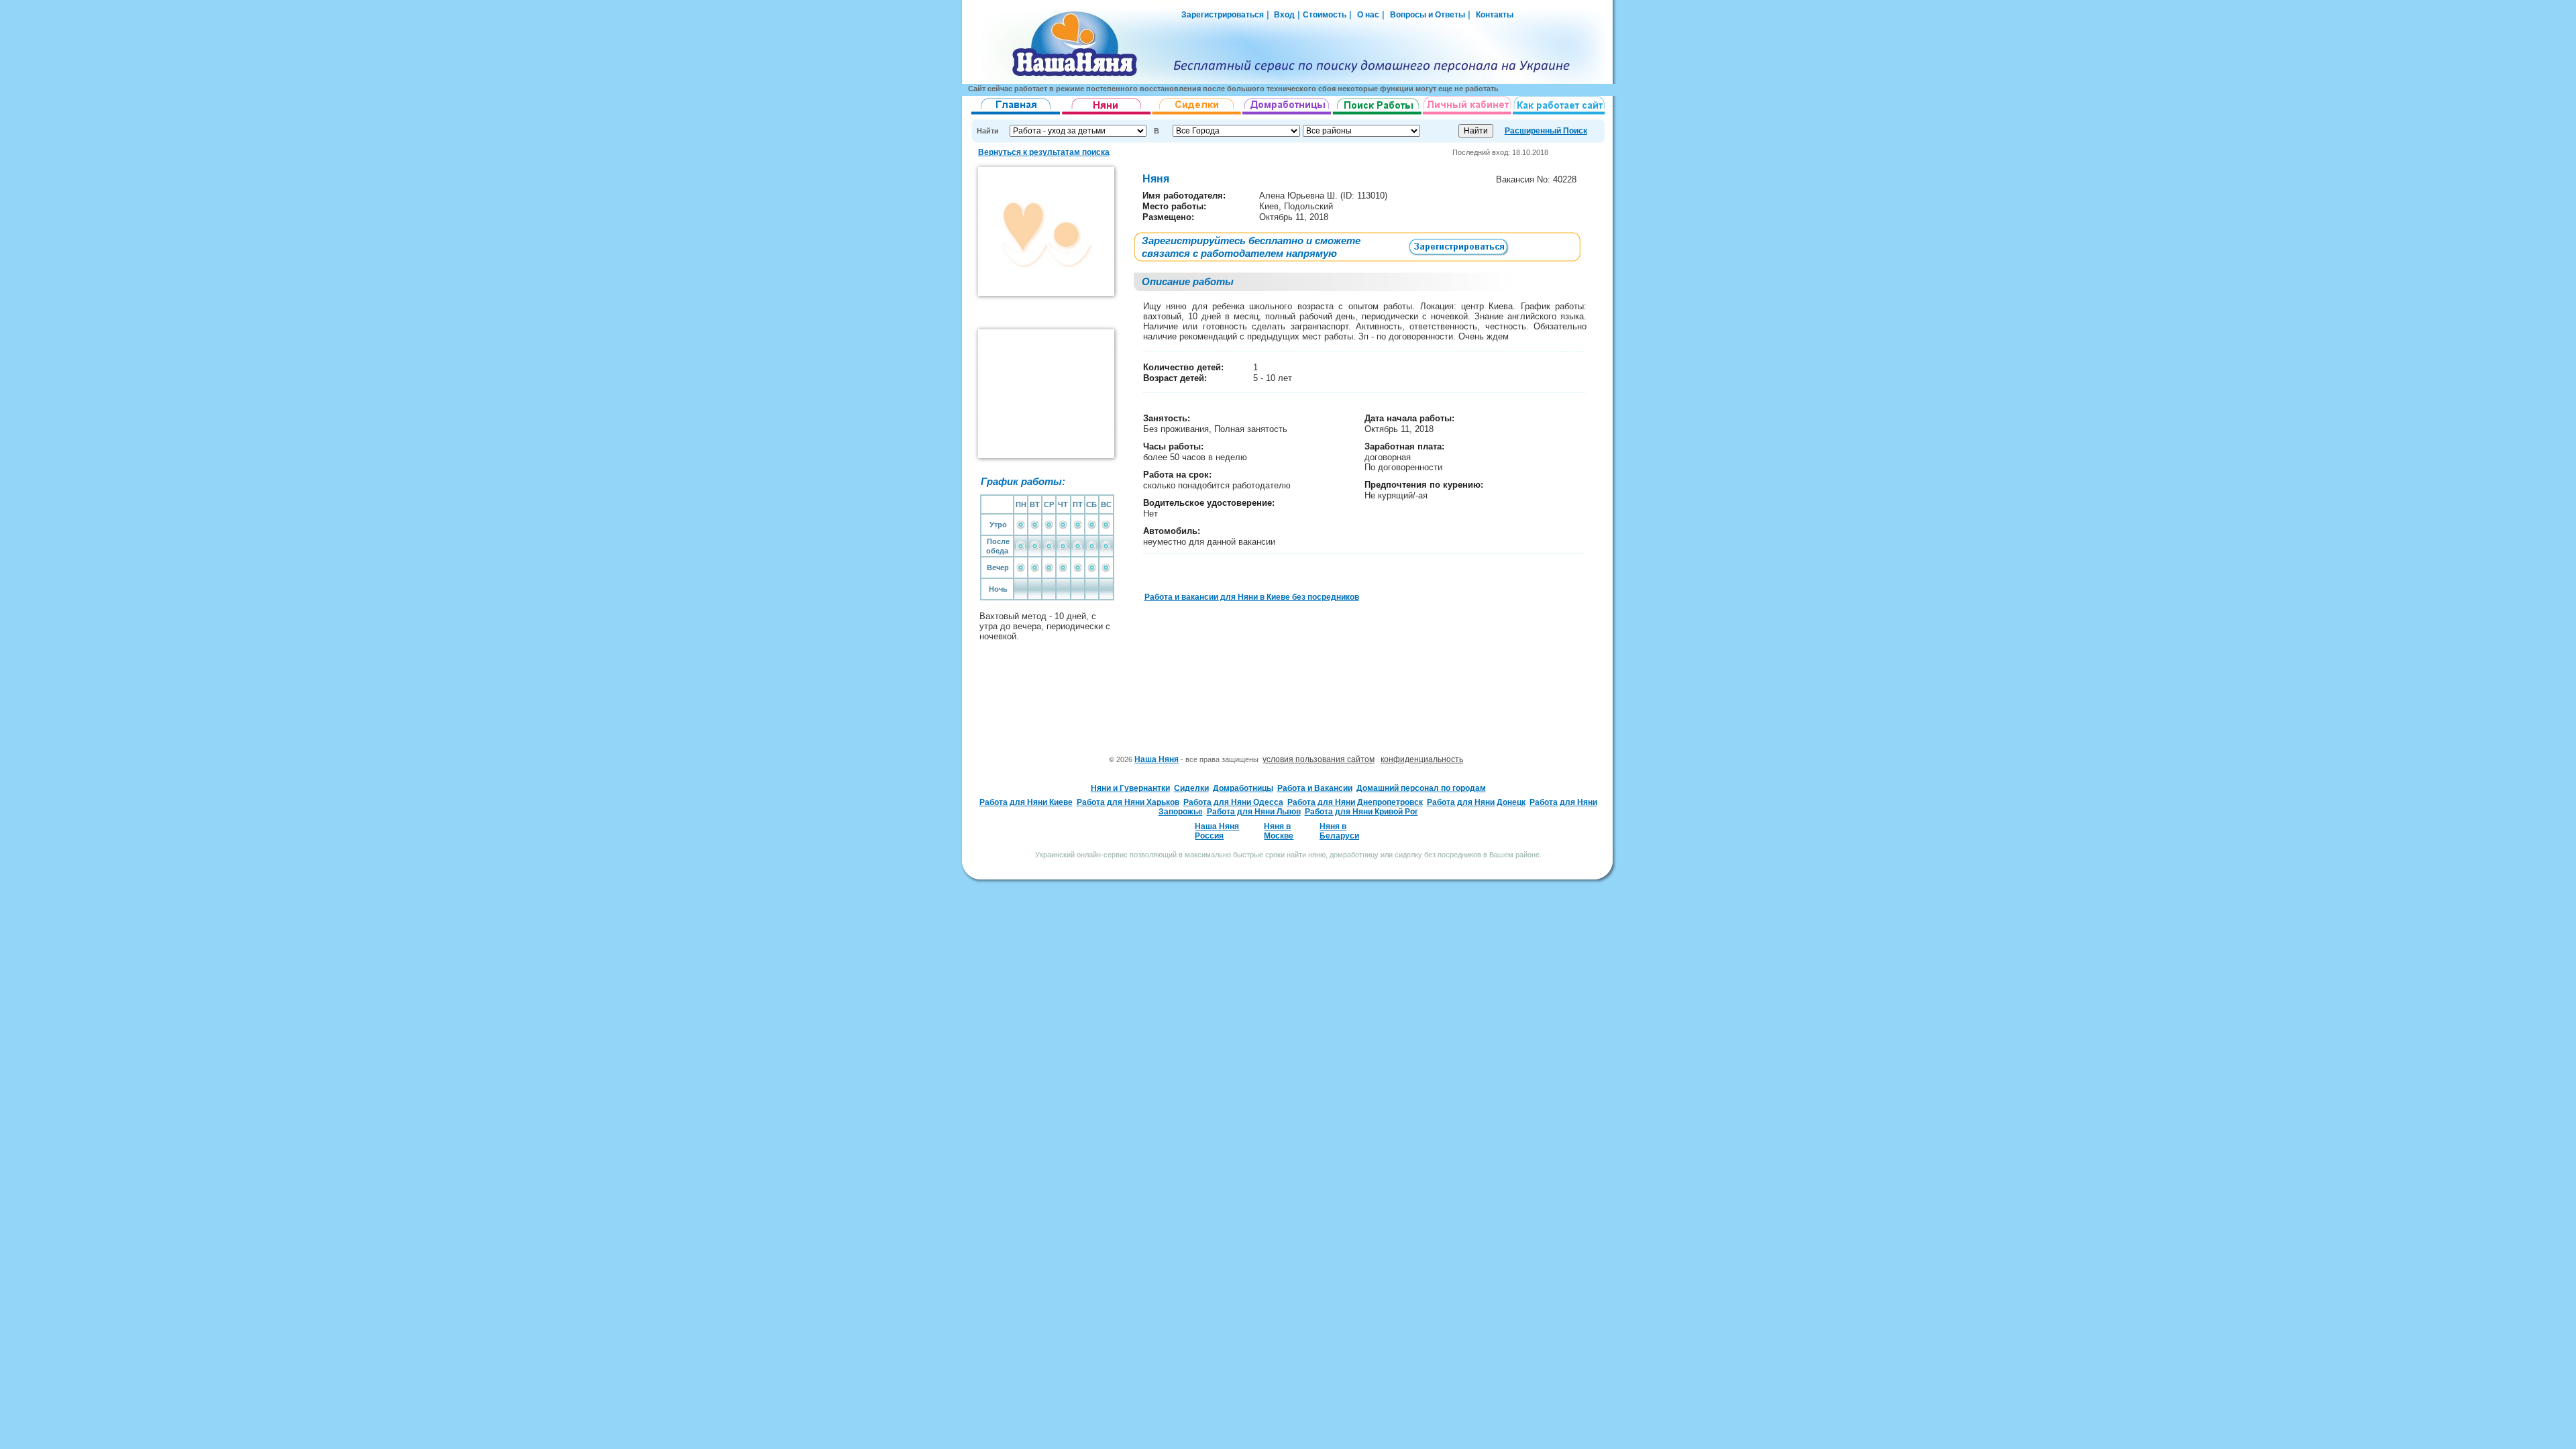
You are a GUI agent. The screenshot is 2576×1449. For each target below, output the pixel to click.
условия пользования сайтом (1319, 759)
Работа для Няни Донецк (1476, 802)
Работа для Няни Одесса (1233, 802)
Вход (1283, 15)
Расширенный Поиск (1546, 131)
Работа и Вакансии (1315, 788)
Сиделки (1191, 788)
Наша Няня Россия (1217, 831)
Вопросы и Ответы (1428, 15)
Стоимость (1325, 15)
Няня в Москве (1279, 831)
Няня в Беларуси (1339, 831)
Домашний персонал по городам (1421, 788)
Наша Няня (1157, 759)
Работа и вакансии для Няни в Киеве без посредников (1252, 597)
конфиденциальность (1422, 759)
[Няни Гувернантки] (1107, 115)
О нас (1368, 15)
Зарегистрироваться (1223, 15)
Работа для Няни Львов (1254, 812)
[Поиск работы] (1377, 115)
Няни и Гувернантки (1130, 788)
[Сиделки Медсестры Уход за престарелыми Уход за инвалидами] (1197, 115)
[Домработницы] (1287, 115)
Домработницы (1243, 788)
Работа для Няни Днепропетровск (1355, 802)
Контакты (1495, 15)
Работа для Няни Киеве (1026, 802)
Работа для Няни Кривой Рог (1361, 812)
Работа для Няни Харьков (1128, 802)
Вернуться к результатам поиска (1044, 152)
